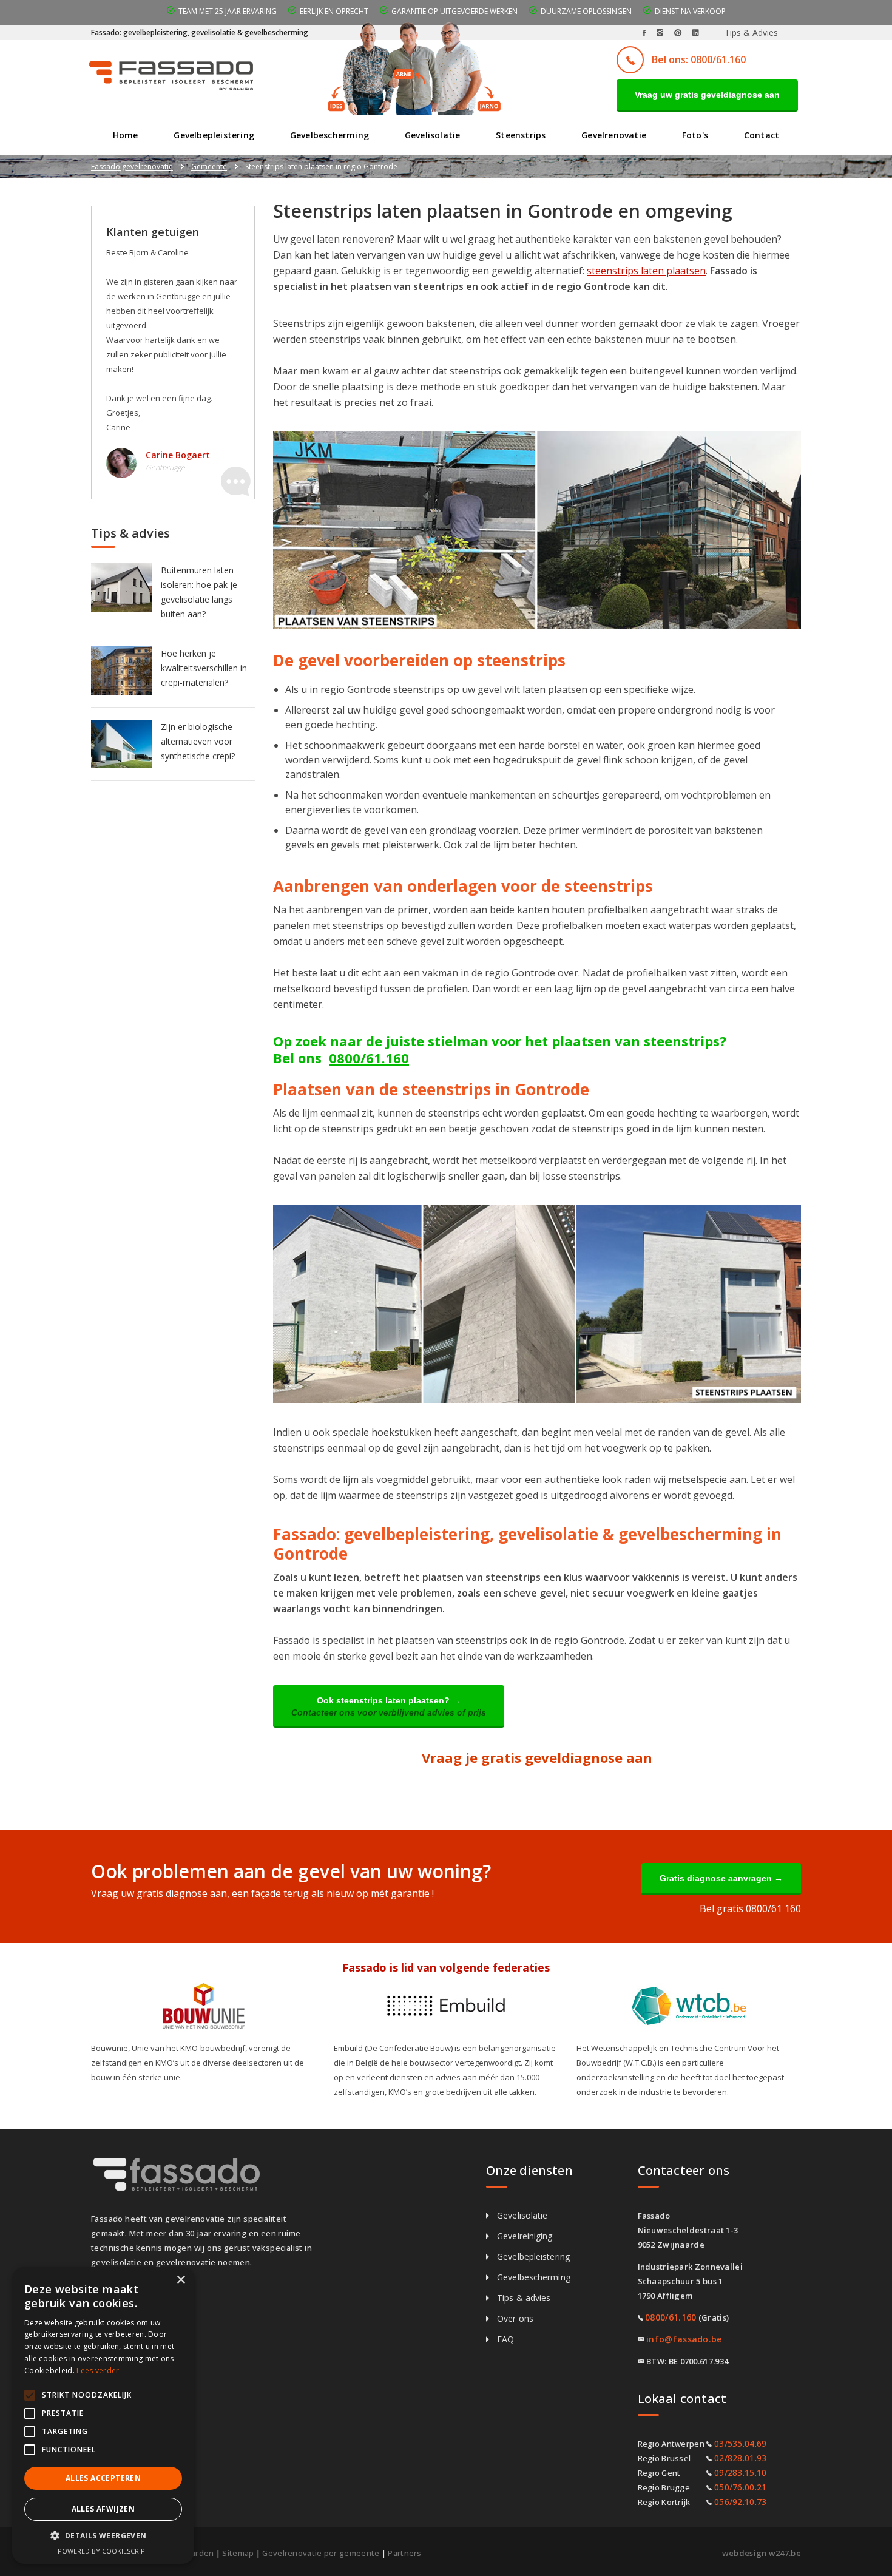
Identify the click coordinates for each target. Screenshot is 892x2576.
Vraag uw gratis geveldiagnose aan (707, 95)
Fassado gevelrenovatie (132, 167)
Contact (762, 135)
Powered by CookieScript (103, 2551)
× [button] (181, 2280)
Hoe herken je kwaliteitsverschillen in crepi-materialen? (204, 668)
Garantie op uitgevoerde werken (454, 11)
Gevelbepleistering (214, 135)
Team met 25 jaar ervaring (228, 11)
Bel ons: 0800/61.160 (699, 59)
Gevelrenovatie (614, 135)
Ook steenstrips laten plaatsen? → (389, 1706)
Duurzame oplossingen (586, 11)
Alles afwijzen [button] (103, 2509)
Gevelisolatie (433, 135)
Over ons (515, 2318)
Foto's (695, 135)
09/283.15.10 (741, 2473)
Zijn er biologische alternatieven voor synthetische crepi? (198, 741)
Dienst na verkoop (690, 11)
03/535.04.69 (741, 2443)
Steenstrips (521, 135)
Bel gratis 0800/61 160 (750, 1908)
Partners (404, 2553)
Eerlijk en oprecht (334, 11)
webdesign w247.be (762, 2553)
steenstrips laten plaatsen (646, 271)
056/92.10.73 (741, 2502)
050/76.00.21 (741, 2487)
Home (126, 135)
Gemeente (209, 167)
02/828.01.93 (741, 2458)
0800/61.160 (369, 1058)
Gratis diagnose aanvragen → (721, 1878)
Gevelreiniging (525, 2236)
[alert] (103, 2415)
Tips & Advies (751, 32)
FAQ (505, 2339)
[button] (103, 2536)
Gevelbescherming (329, 135)
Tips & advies (524, 2298)
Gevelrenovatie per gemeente (321, 2553)
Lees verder (98, 2371)
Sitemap (238, 2553)
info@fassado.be (684, 2339)
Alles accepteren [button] (103, 2478)
